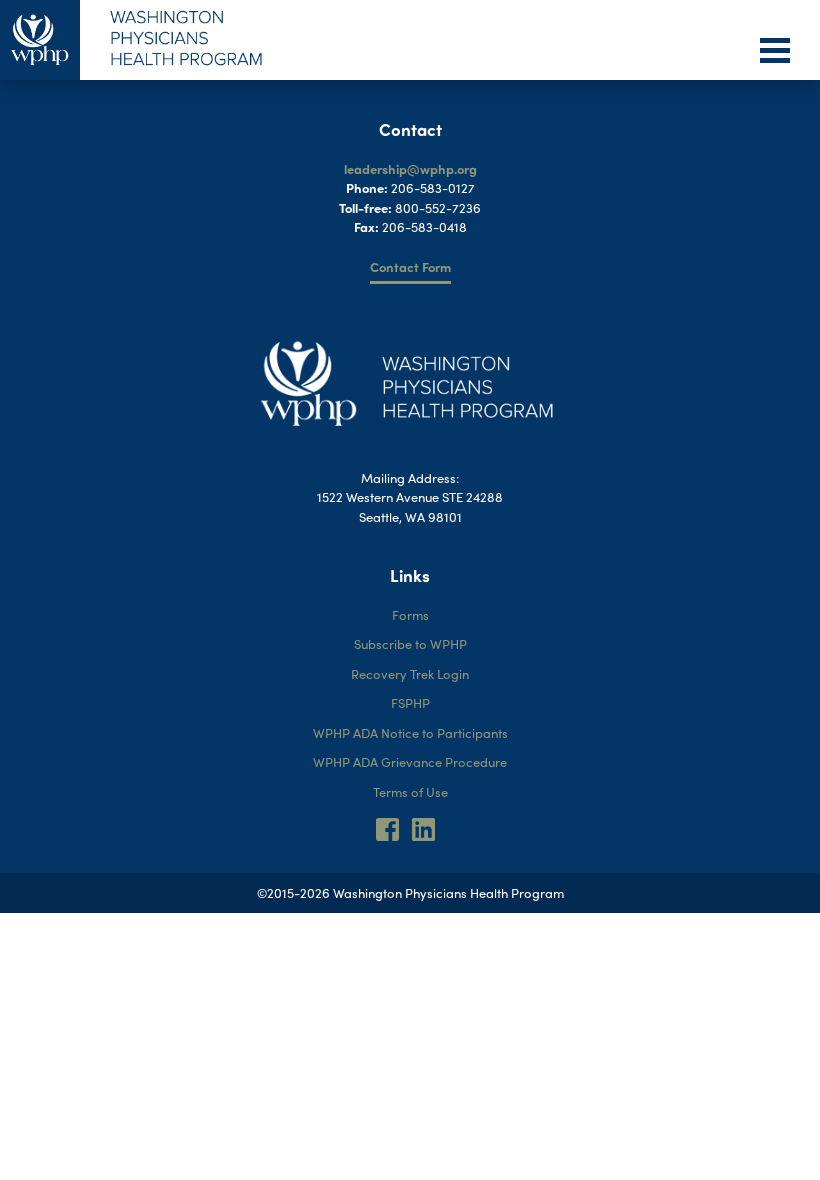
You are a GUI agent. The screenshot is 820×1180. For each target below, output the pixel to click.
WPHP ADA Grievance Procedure (410, 761)
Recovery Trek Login (410, 673)
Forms (410, 614)
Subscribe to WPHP (410, 643)
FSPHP (410, 702)
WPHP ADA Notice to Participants (410, 732)
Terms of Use (410, 791)
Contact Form (410, 266)
